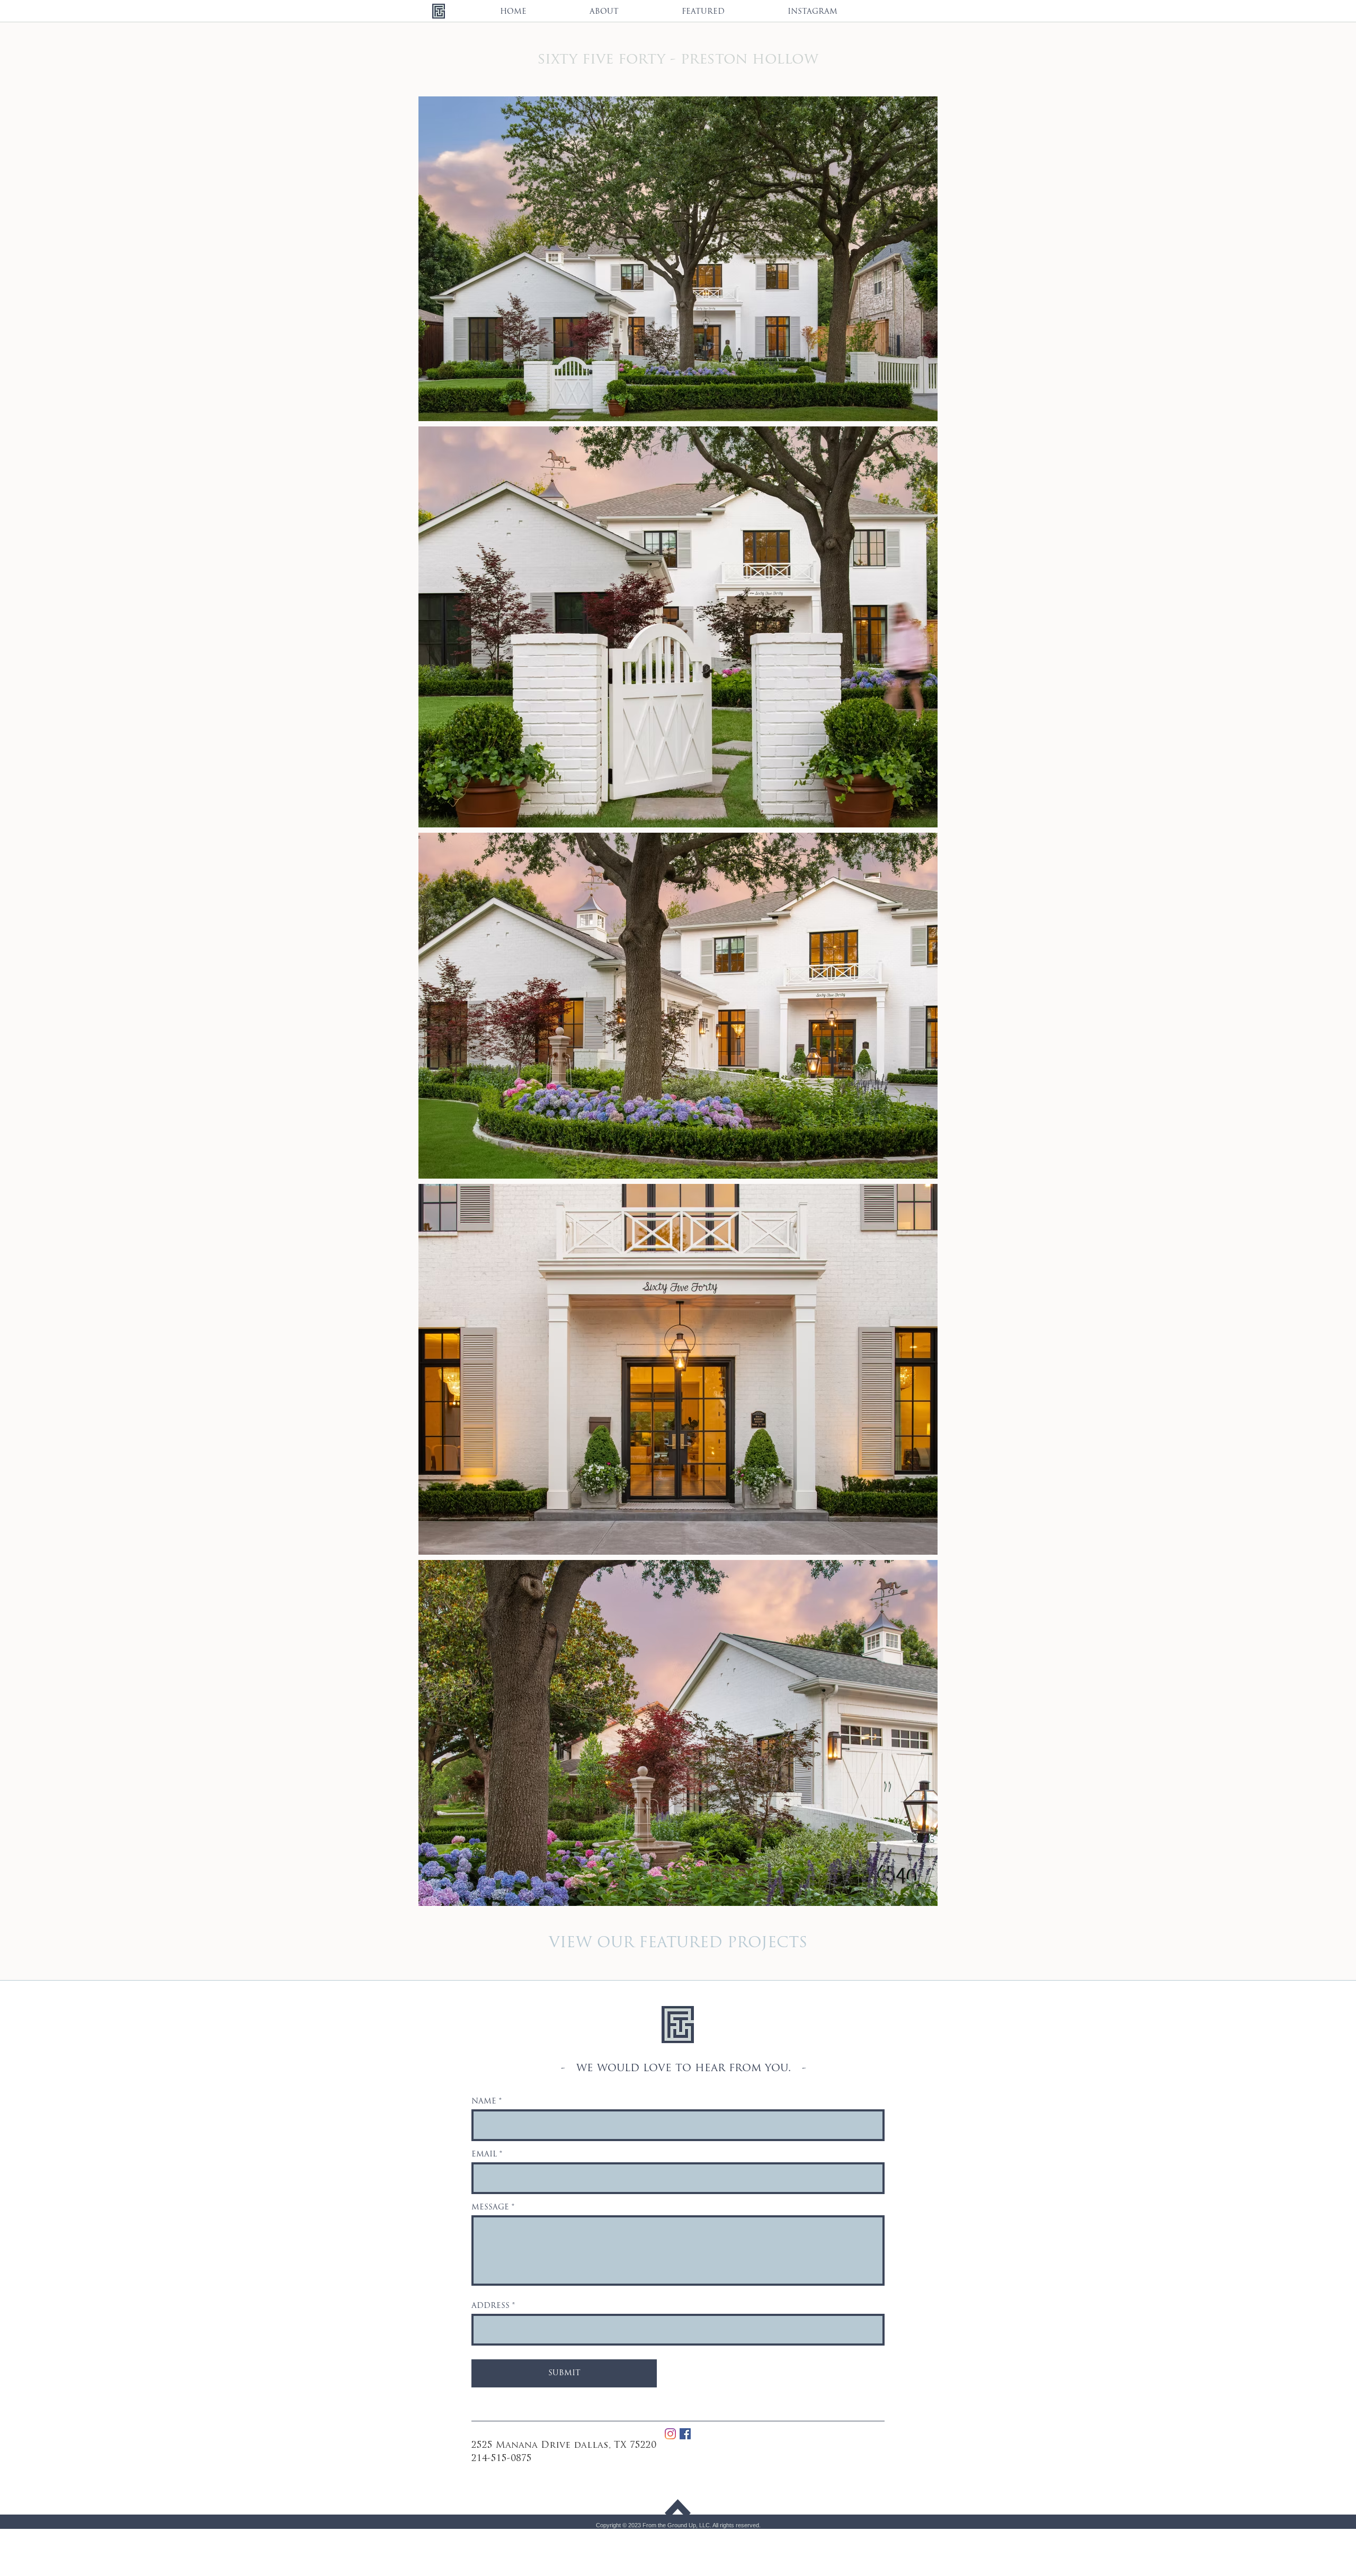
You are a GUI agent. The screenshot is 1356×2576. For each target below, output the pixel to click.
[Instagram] (670, 2434)
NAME (484, 2102)
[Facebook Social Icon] (685, 2434)
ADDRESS (490, 2306)
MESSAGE (490, 2208)
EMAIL (484, 2155)
